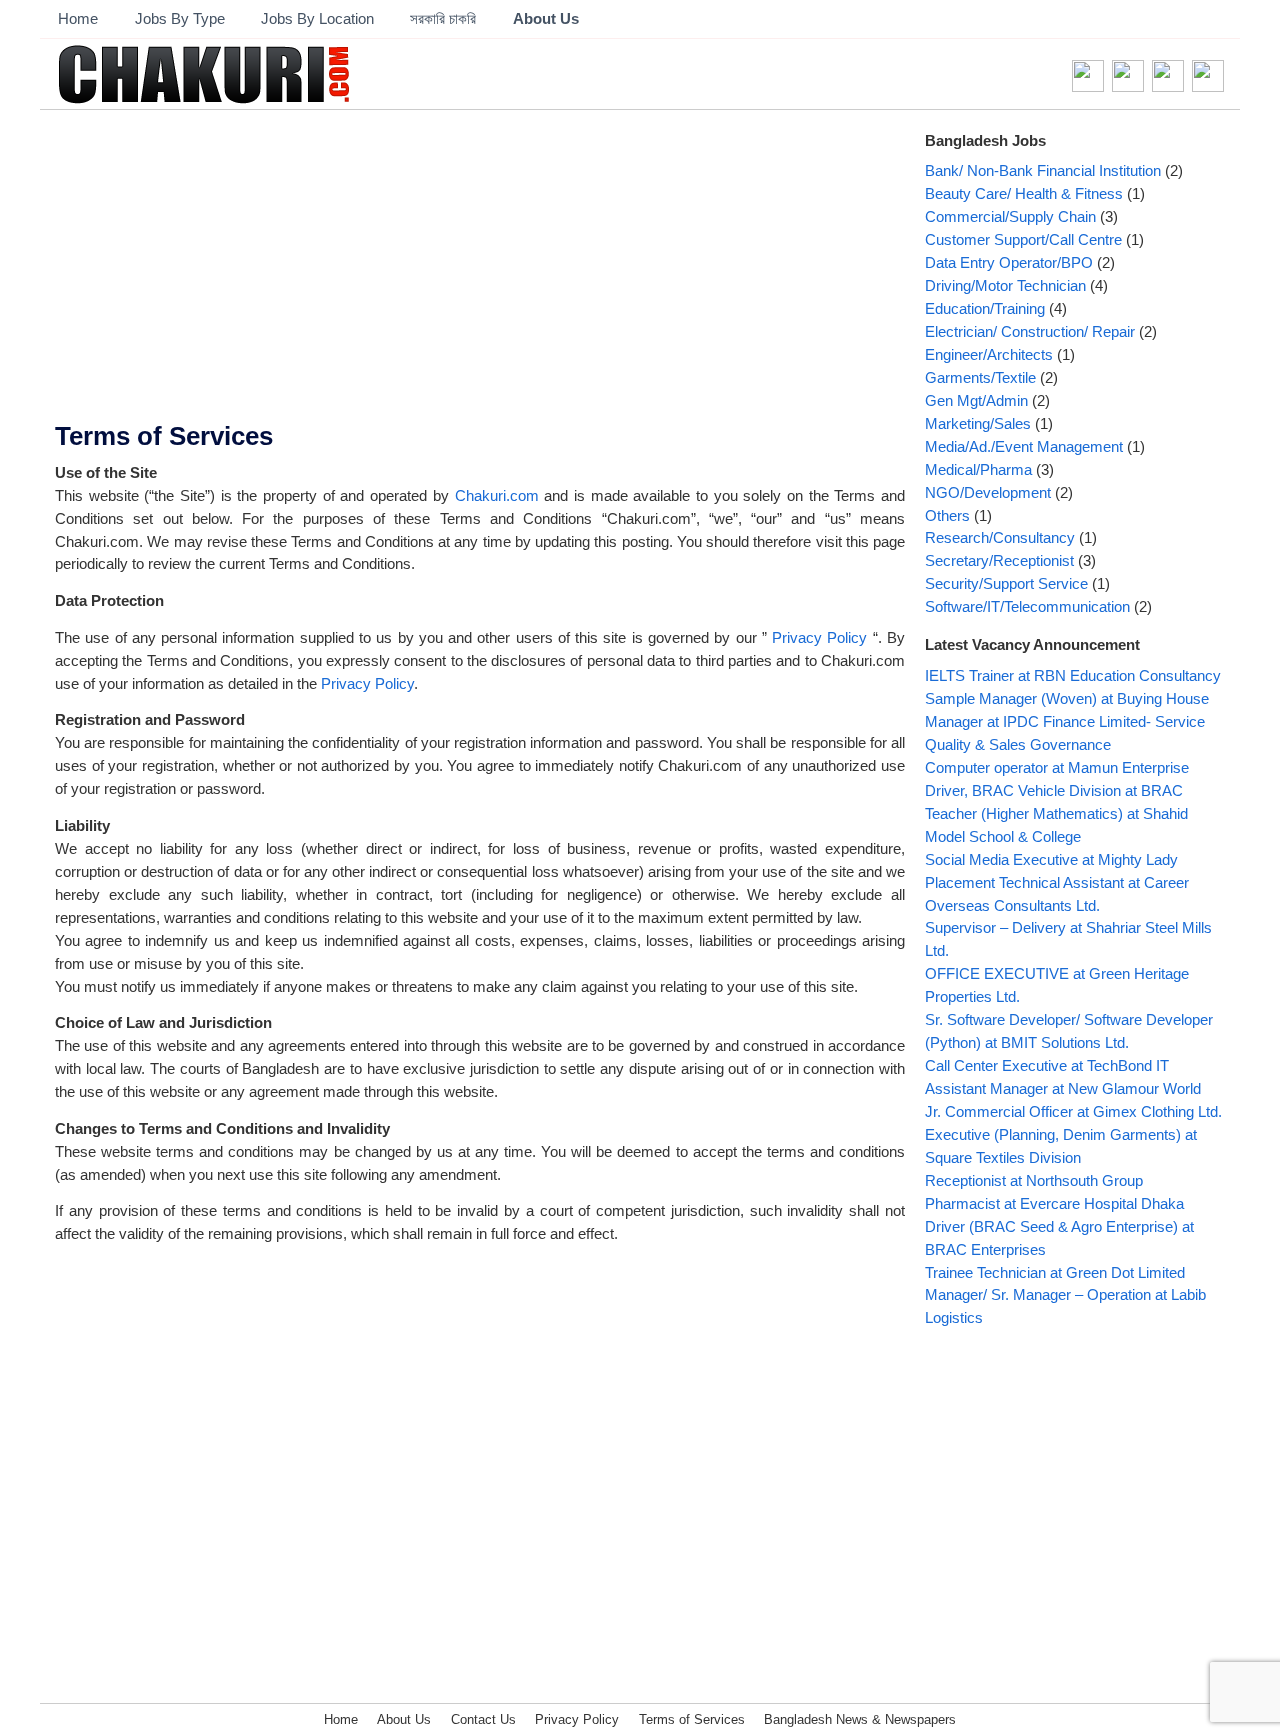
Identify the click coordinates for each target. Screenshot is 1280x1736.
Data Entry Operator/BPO (1009, 262)
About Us (546, 18)
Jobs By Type (180, 18)
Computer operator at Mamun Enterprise (1057, 767)
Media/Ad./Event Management (1024, 446)
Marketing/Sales (978, 423)
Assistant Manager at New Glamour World (1063, 1088)
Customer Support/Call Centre (1023, 239)
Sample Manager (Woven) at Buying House (1067, 698)
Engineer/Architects (989, 354)
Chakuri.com (497, 495)
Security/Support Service (1006, 583)
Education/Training (985, 308)
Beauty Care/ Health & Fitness (1024, 193)
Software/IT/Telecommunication (1027, 606)
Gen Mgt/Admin (976, 400)
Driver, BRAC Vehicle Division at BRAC (1054, 790)
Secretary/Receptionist (999, 560)
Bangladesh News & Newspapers (860, 1719)
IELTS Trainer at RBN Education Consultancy (1073, 675)
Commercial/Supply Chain (1010, 216)
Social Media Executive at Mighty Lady (1051, 859)
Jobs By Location (317, 18)
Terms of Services (164, 436)
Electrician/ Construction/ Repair (1030, 331)
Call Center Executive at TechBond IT (1047, 1065)
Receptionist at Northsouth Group (1034, 1180)
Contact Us (483, 1719)
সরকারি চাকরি (443, 18)
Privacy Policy (819, 637)
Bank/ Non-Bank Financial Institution (1043, 170)
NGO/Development (988, 492)
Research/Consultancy (1000, 537)
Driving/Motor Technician (1005, 285)
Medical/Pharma (978, 469)
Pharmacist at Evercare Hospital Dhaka (1054, 1203)
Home (78, 18)
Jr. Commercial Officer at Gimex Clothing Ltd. (1073, 1111)
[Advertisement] (480, 273)
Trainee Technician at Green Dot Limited (1055, 1272)
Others (947, 515)
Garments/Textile (980, 377)
